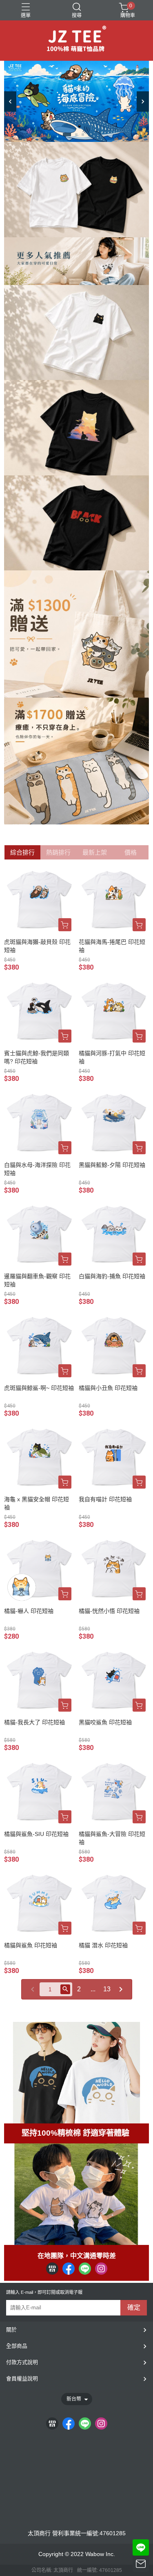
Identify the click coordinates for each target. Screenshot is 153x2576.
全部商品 (17, 2346)
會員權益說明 (22, 2378)
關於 (11, 2330)
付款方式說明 (22, 2362)
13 (107, 1989)
